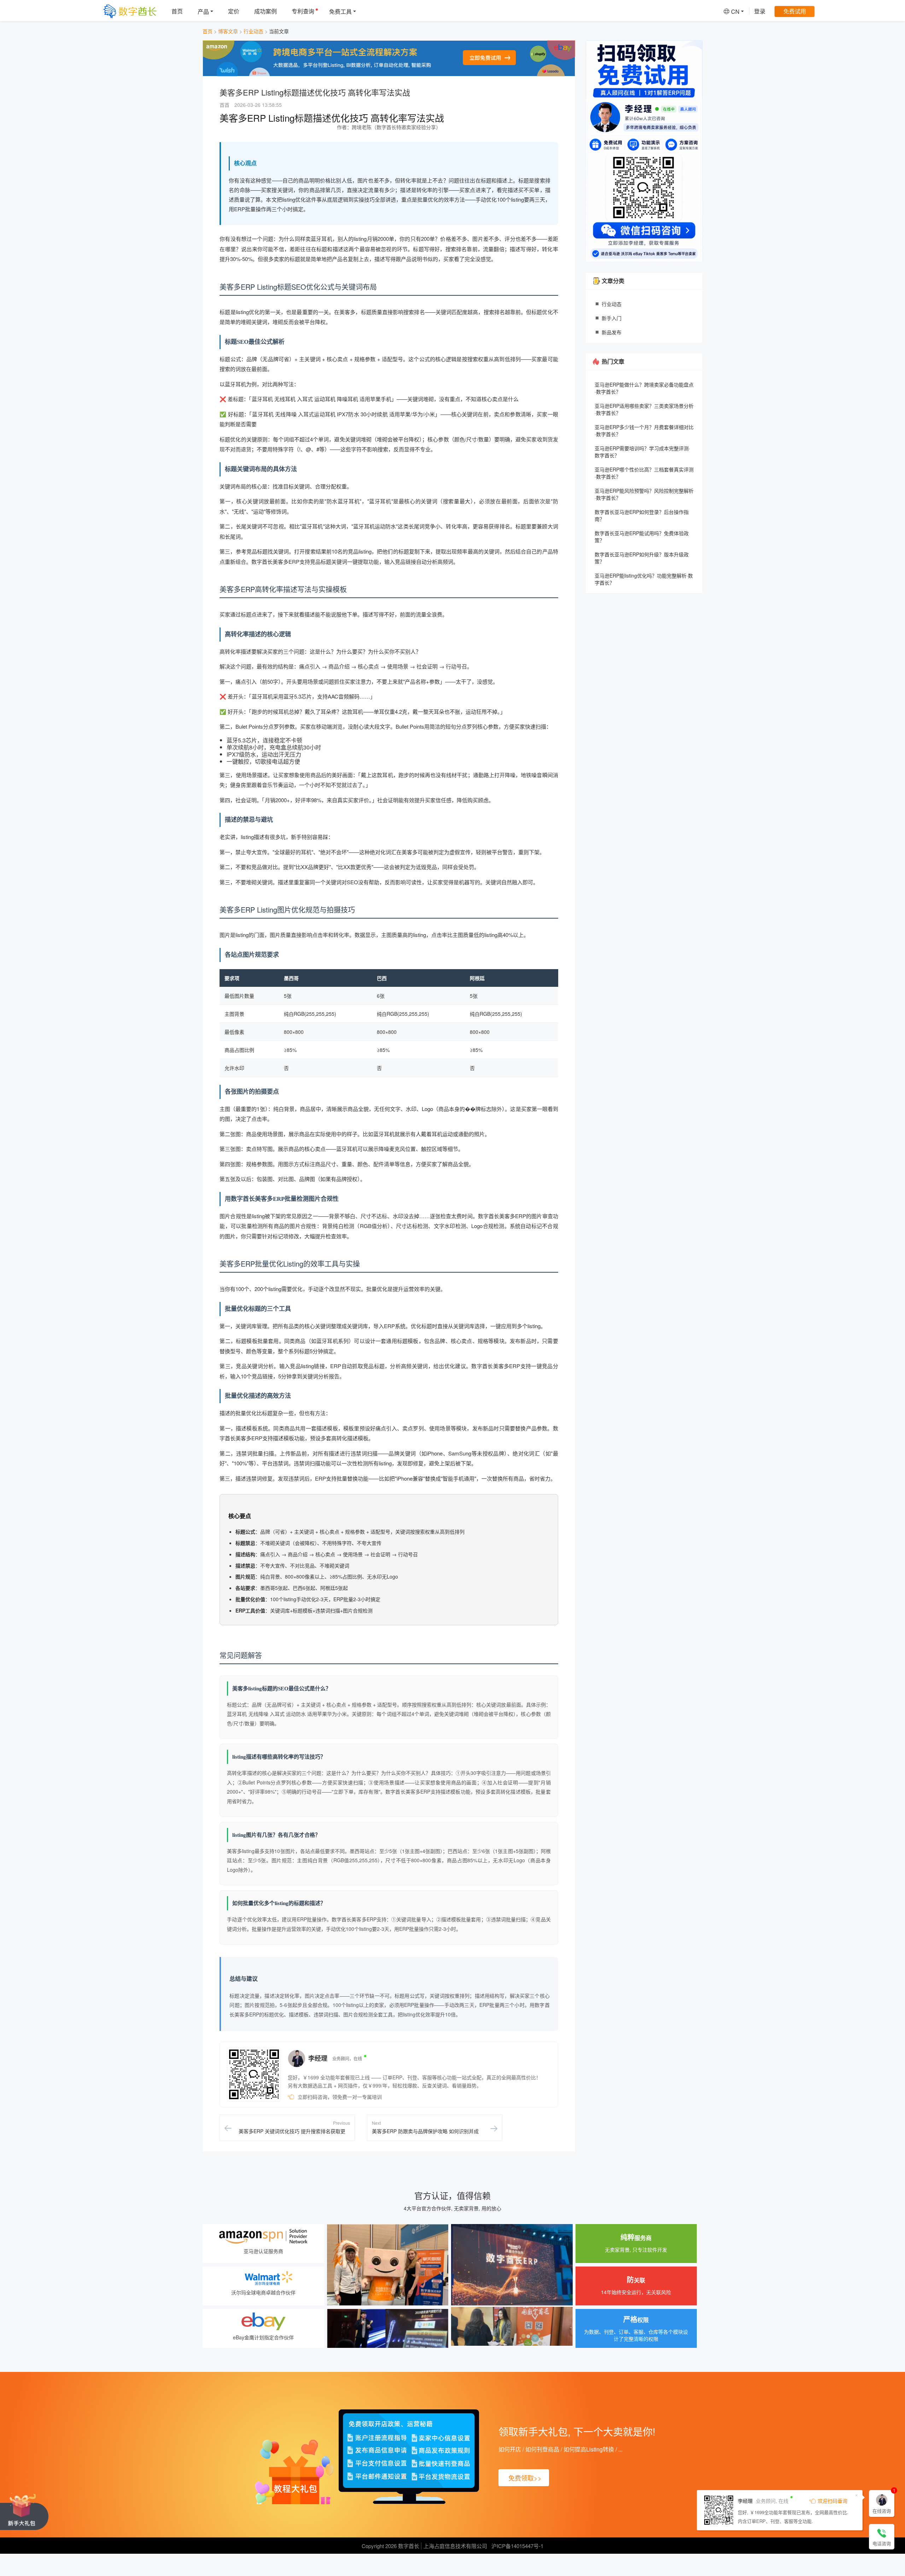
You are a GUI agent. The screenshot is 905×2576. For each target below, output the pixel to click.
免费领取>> (525, 2478)
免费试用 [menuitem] (795, 11)
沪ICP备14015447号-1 (517, 2546)
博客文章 (228, 31)
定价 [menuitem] (234, 11)
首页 (208, 31)
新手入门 (612, 318)
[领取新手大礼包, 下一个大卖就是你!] (24, 2511)
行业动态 (253, 31)
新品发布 (612, 332)
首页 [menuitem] (177, 11)
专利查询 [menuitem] (303, 11)
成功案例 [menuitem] (265, 11)
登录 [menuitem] (760, 11)
